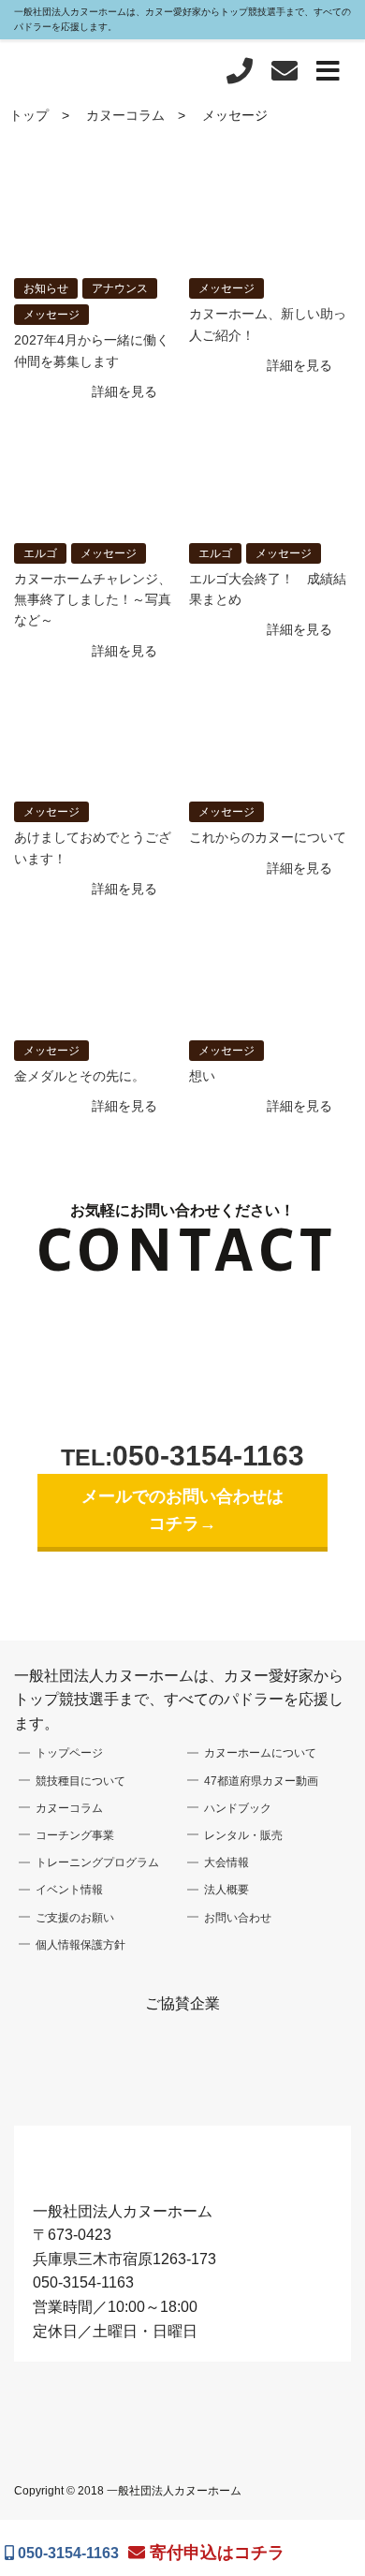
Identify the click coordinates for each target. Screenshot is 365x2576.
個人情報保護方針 (80, 1945)
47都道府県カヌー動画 (261, 1781)
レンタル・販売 (243, 1835)
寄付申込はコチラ (215, 2553)
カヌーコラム (125, 115)
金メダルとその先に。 (80, 1076)
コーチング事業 (75, 1835)
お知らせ (46, 288)
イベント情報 (69, 1890)
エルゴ (40, 553)
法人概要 (226, 1890)
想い (202, 1076)
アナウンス (120, 288)
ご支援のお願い (75, 1918)
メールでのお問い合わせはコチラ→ (182, 1510)
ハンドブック (238, 1808)
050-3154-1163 (66, 2553)
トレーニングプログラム (97, 1862)
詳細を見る (124, 391)
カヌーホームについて (260, 1753)
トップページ (69, 1753)
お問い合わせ (238, 1918)
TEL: (182, 1457)
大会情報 (226, 1862)
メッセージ (51, 315)
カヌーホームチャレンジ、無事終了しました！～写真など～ (93, 600)
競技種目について (80, 1781)
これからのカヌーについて (268, 837)
